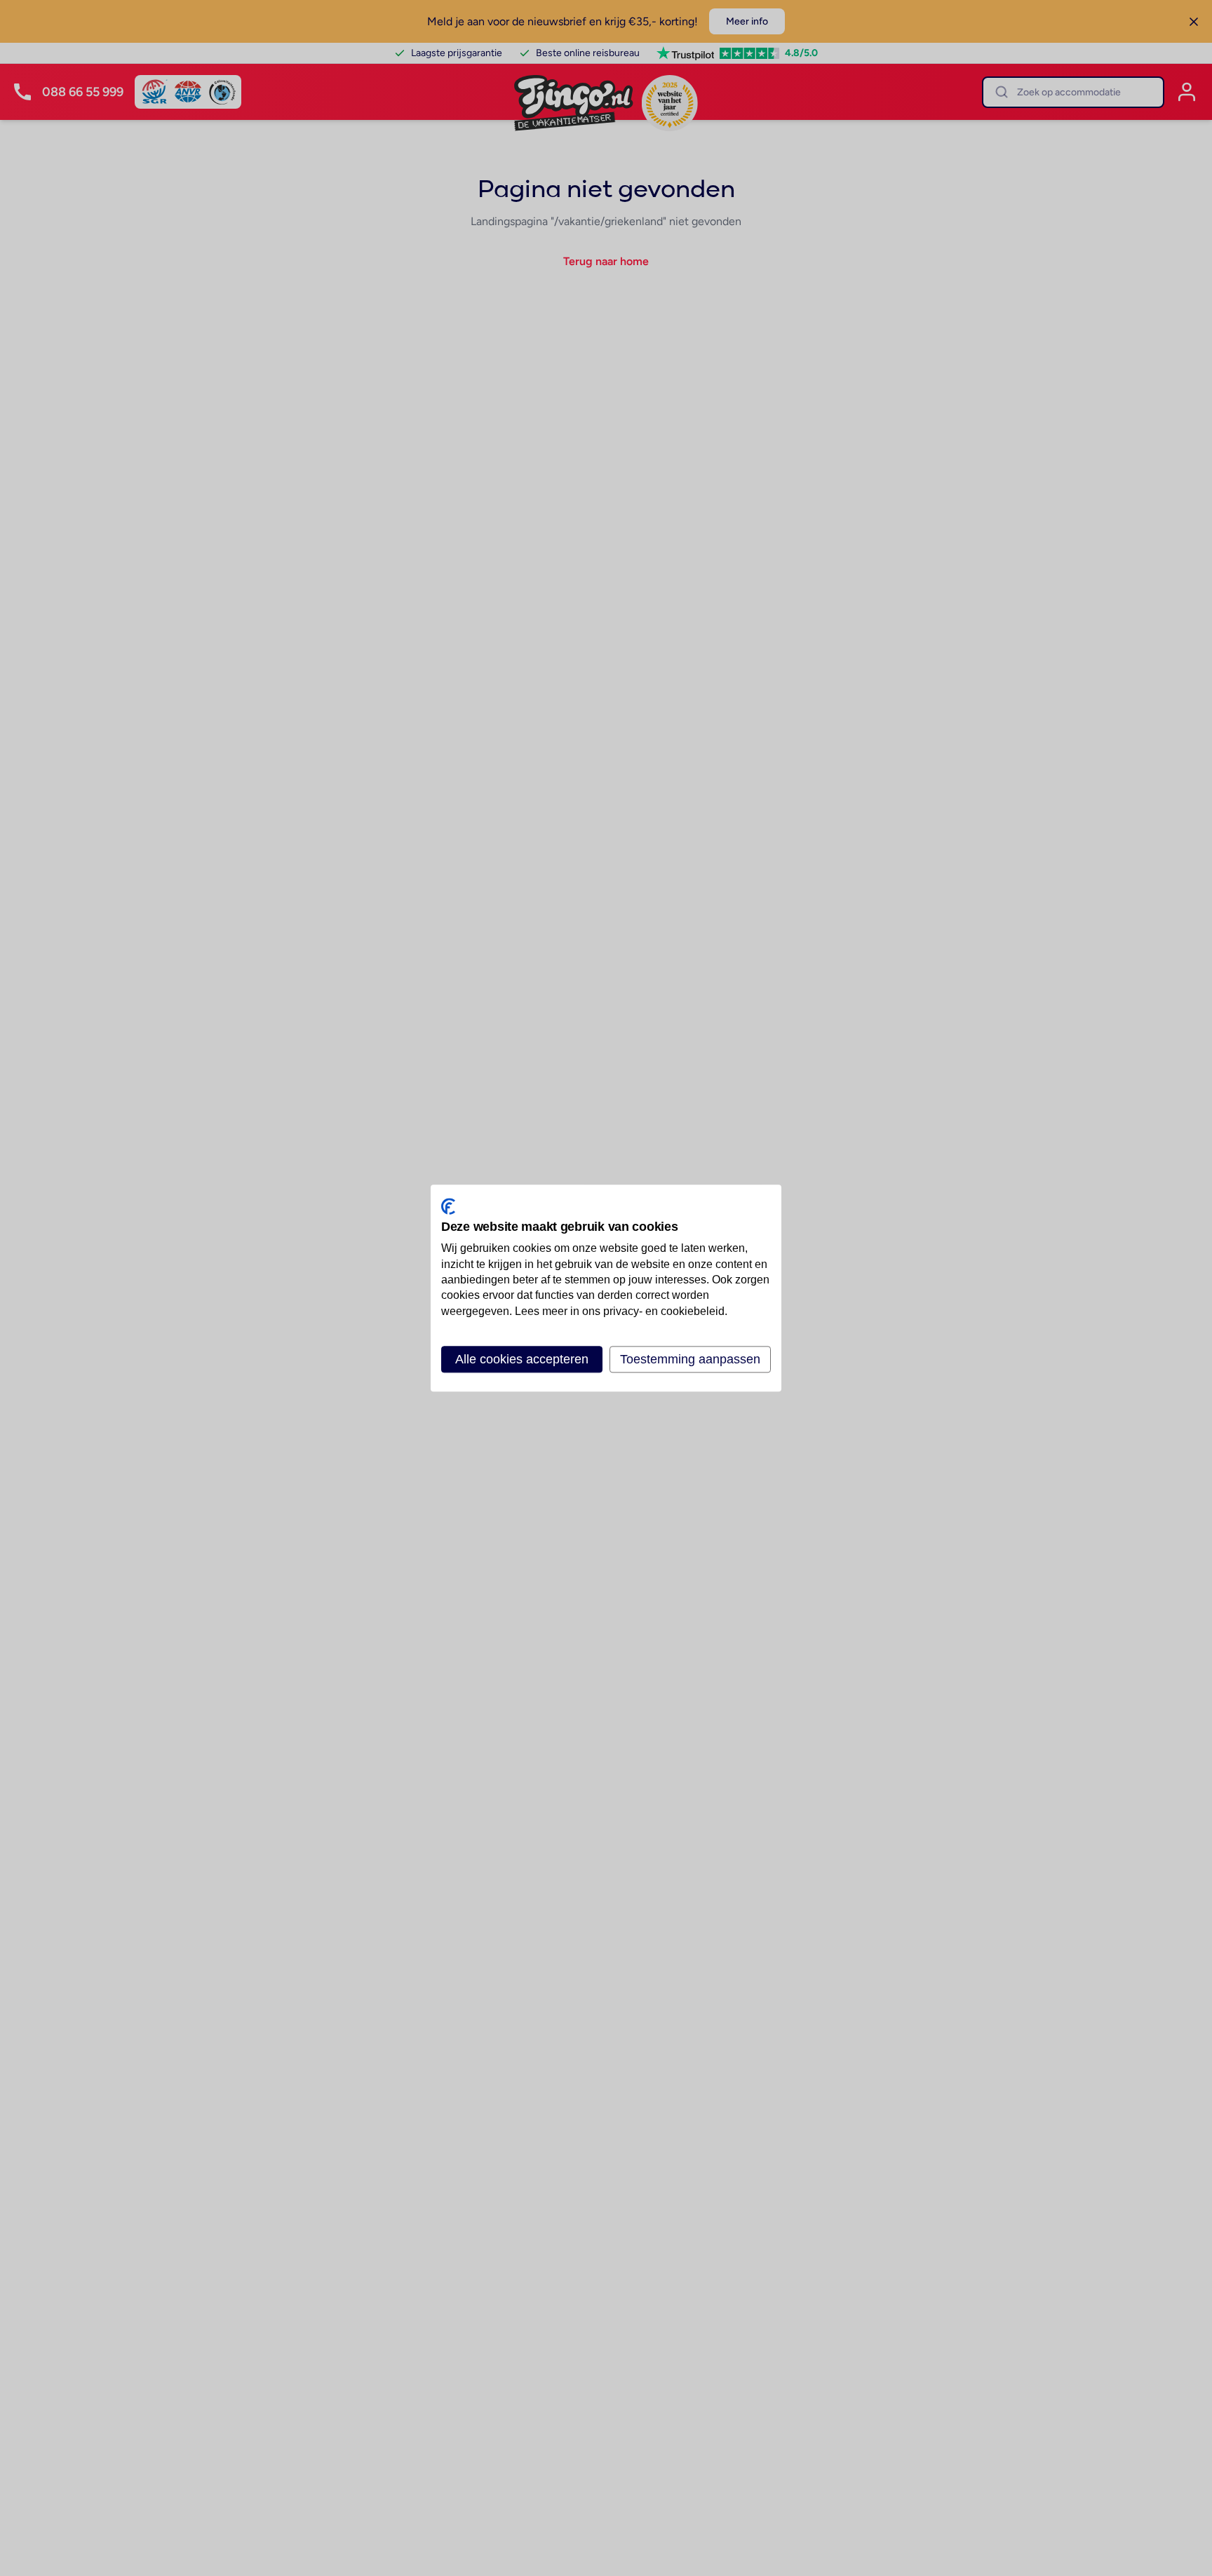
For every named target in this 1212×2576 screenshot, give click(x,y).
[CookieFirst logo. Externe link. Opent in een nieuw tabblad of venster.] (448, 1206)
